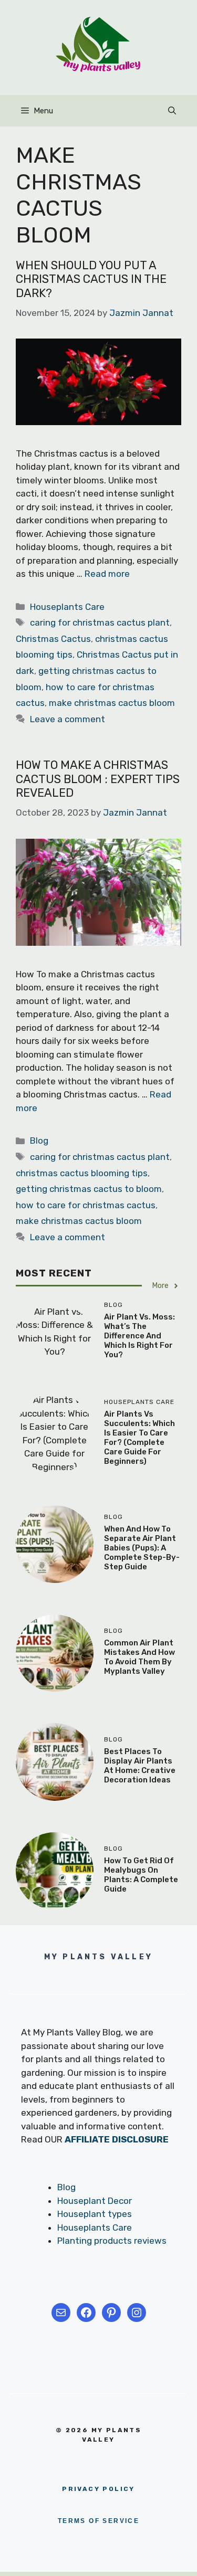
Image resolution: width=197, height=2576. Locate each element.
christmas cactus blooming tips (82, 1173)
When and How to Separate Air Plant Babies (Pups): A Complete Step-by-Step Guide (142, 1548)
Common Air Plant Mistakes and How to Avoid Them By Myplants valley (139, 1657)
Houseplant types (95, 2214)
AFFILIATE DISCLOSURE (117, 2139)
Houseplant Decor (95, 2201)
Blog (39, 1141)
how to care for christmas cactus (86, 1205)
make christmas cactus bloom (112, 703)
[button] (172, 111)
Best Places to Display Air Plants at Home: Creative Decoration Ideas (140, 1766)
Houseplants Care (67, 607)
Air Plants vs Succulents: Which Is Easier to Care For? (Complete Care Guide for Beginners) (139, 1438)
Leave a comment (68, 719)
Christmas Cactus (53, 639)
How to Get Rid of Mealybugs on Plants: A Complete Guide (141, 1875)
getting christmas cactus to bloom (89, 1189)
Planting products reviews (112, 2241)
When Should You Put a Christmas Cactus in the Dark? (91, 279)
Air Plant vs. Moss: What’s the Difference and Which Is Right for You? (139, 1336)
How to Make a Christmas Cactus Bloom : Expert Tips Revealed (98, 779)
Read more (107, 574)
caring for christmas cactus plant (100, 622)
